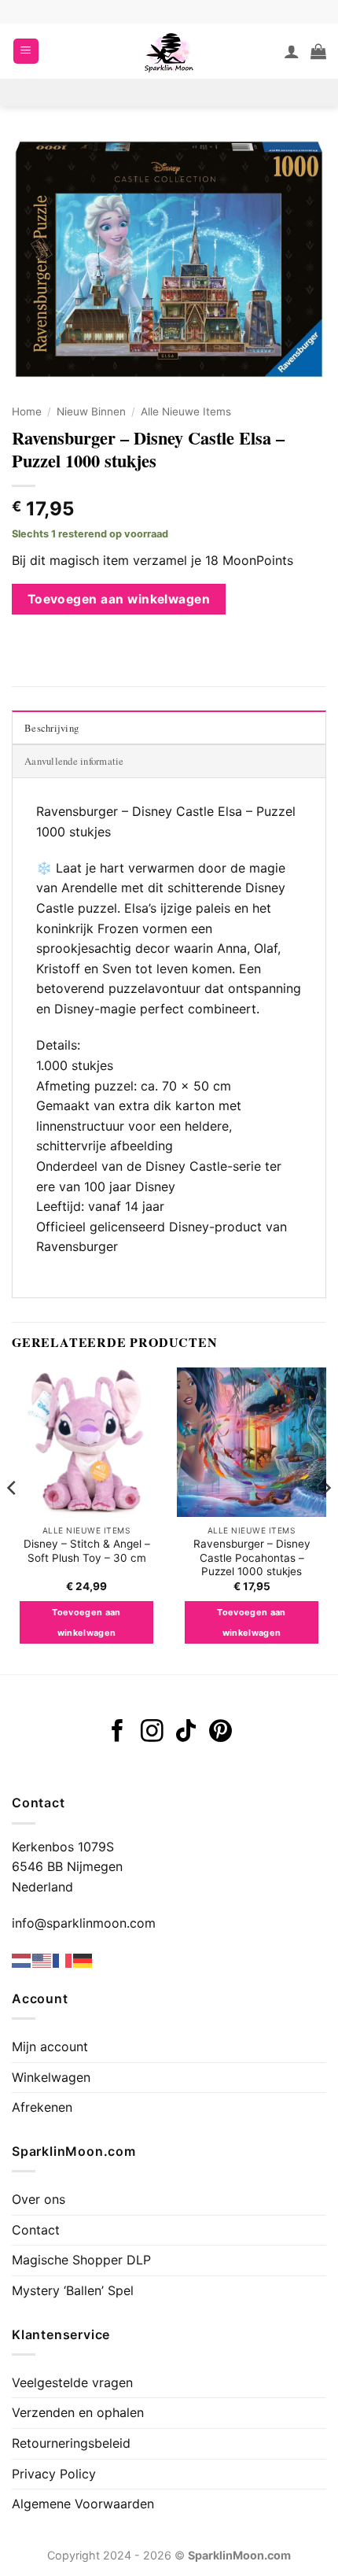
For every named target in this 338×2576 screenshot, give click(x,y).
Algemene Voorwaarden (83, 2504)
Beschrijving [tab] (51, 728)
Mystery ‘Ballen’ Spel (73, 2290)
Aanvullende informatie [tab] (74, 761)
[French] (63, 1960)
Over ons (39, 2199)
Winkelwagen (51, 2077)
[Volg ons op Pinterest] (220, 1733)
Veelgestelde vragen (72, 2382)
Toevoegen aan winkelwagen (119, 599)
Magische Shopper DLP (81, 2260)
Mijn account (50, 2046)
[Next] (325, 1519)
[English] (42, 1960)
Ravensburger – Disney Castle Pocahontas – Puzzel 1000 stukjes (252, 1557)
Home (27, 411)
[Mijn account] (292, 51)
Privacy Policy (54, 2474)
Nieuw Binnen (91, 411)
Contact (36, 2230)
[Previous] (13, 1519)
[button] (26, 52)
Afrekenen (42, 2107)
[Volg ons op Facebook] (118, 1733)
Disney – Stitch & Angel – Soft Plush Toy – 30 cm (87, 1551)
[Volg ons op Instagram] (152, 1733)
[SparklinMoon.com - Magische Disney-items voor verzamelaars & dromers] (169, 51)
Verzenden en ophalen (78, 2412)
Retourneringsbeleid (71, 2443)
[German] (83, 1960)
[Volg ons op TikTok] (186, 1733)
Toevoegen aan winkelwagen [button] (86, 1622)
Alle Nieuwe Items (186, 411)
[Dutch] (22, 1960)
